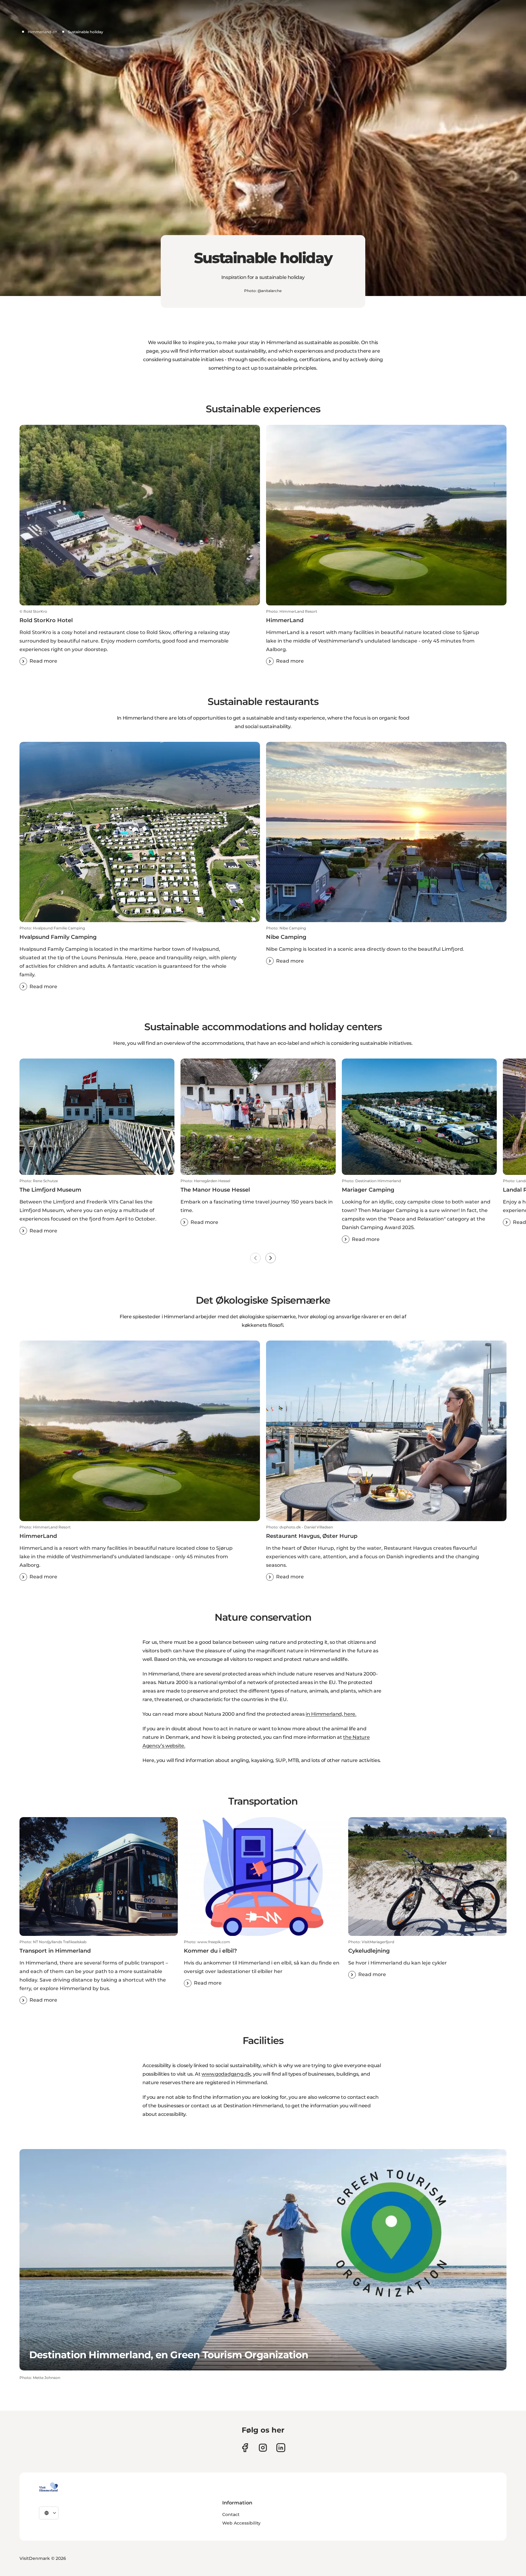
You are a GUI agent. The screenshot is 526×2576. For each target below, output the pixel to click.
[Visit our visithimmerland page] (245, 2448)
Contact (231, 2514)
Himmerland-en (42, 32)
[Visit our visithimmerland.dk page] (263, 2448)
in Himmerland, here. (331, 1714)
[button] (140, 637)
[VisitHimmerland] (49, 2487)
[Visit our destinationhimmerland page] (281, 2448)
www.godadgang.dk (226, 2074)
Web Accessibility (241, 2523)
